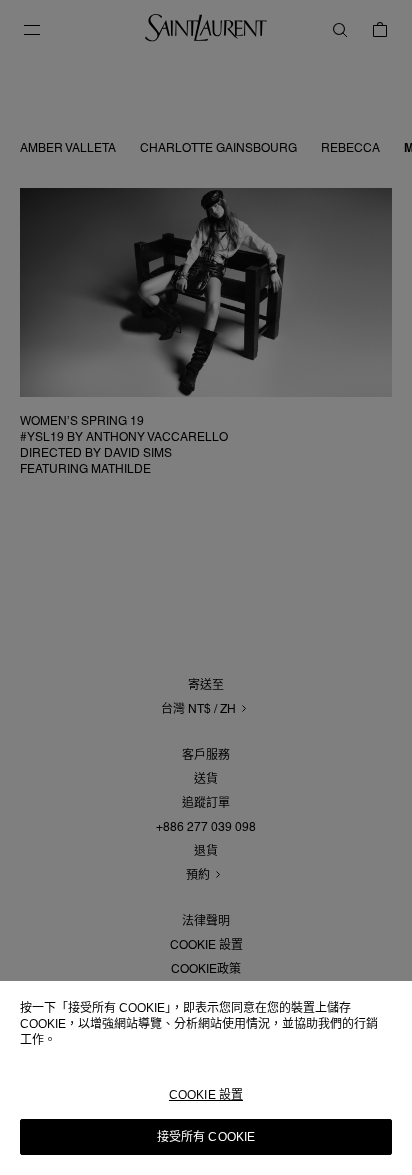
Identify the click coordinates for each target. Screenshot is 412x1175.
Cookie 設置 (206, 1095)
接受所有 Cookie (206, 1137)
